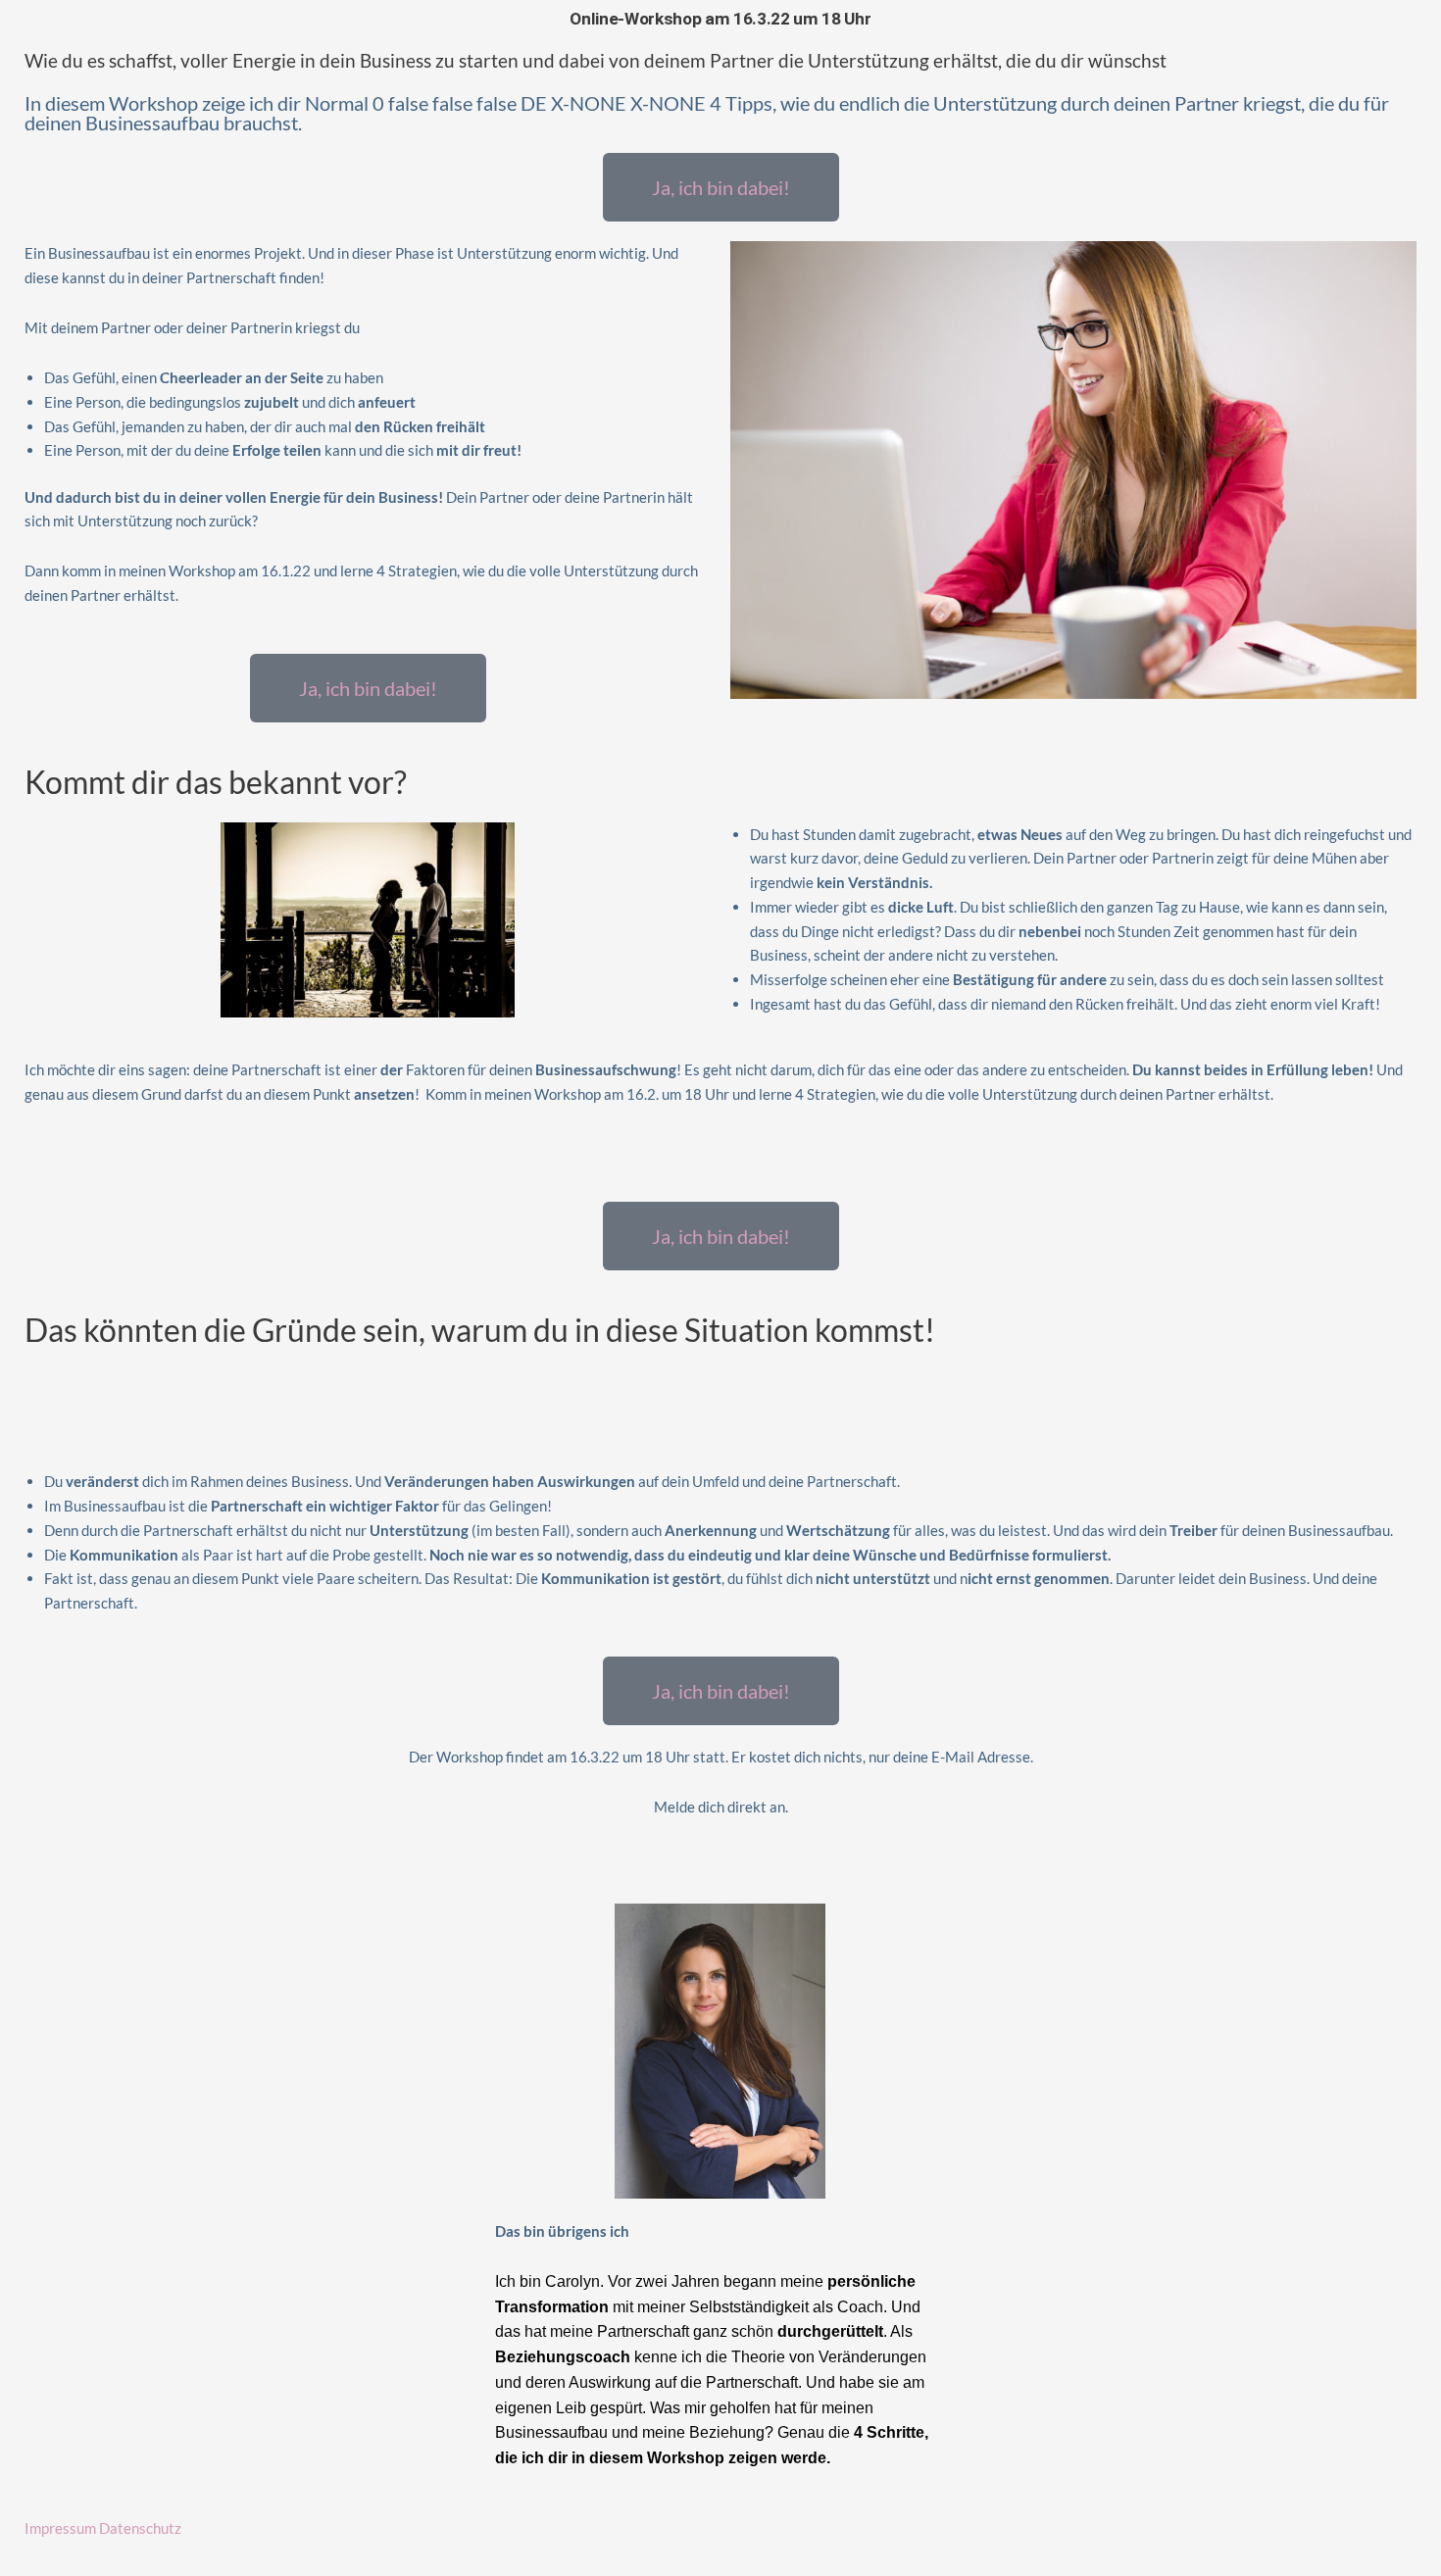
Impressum (60, 2528)
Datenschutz (140, 2528)
